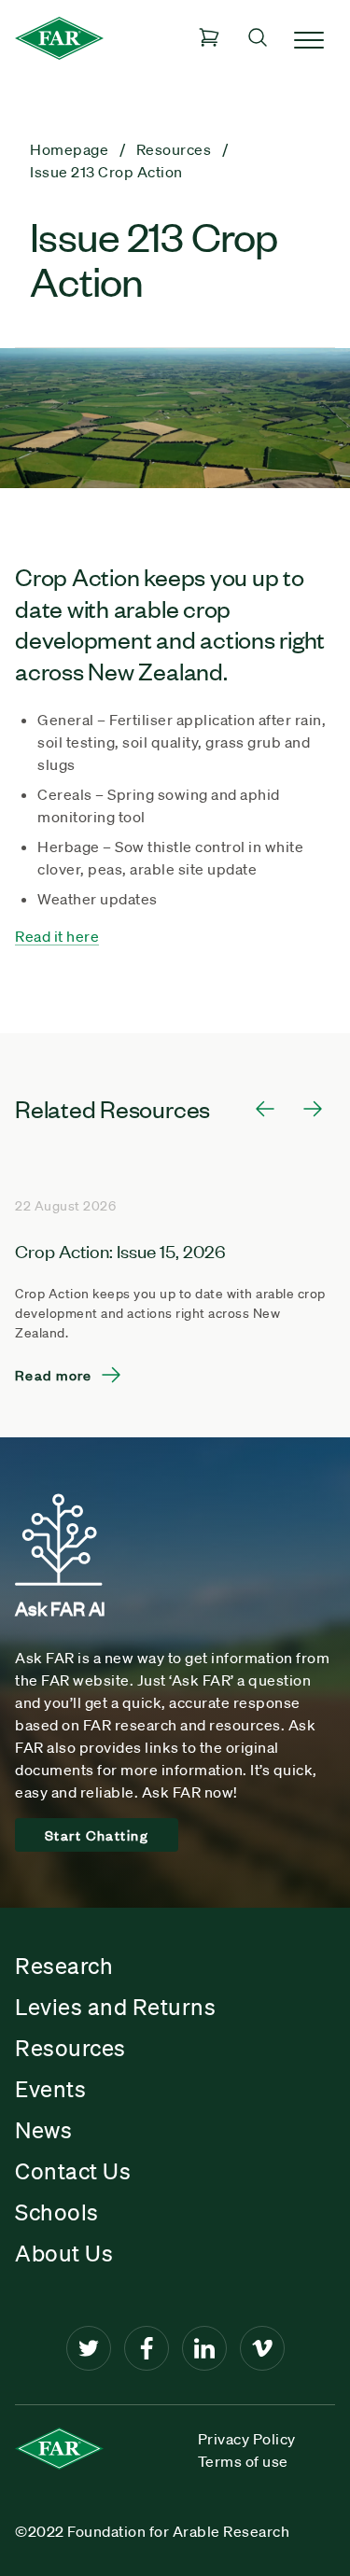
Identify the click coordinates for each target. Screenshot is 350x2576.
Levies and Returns (115, 2007)
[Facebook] (147, 2348)
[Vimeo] (262, 2348)
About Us (64, 2253)
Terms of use (243, 2461)
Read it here (57, 936)
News (43, 2130)
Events (50, 2089)
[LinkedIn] (204, 2348)
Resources (70, 2048)
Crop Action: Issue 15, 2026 (120, 1250)
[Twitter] (89, 2348)
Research (64, 1966)
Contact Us (73, 2171)
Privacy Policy (247, 2439)
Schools (57, 2212)
